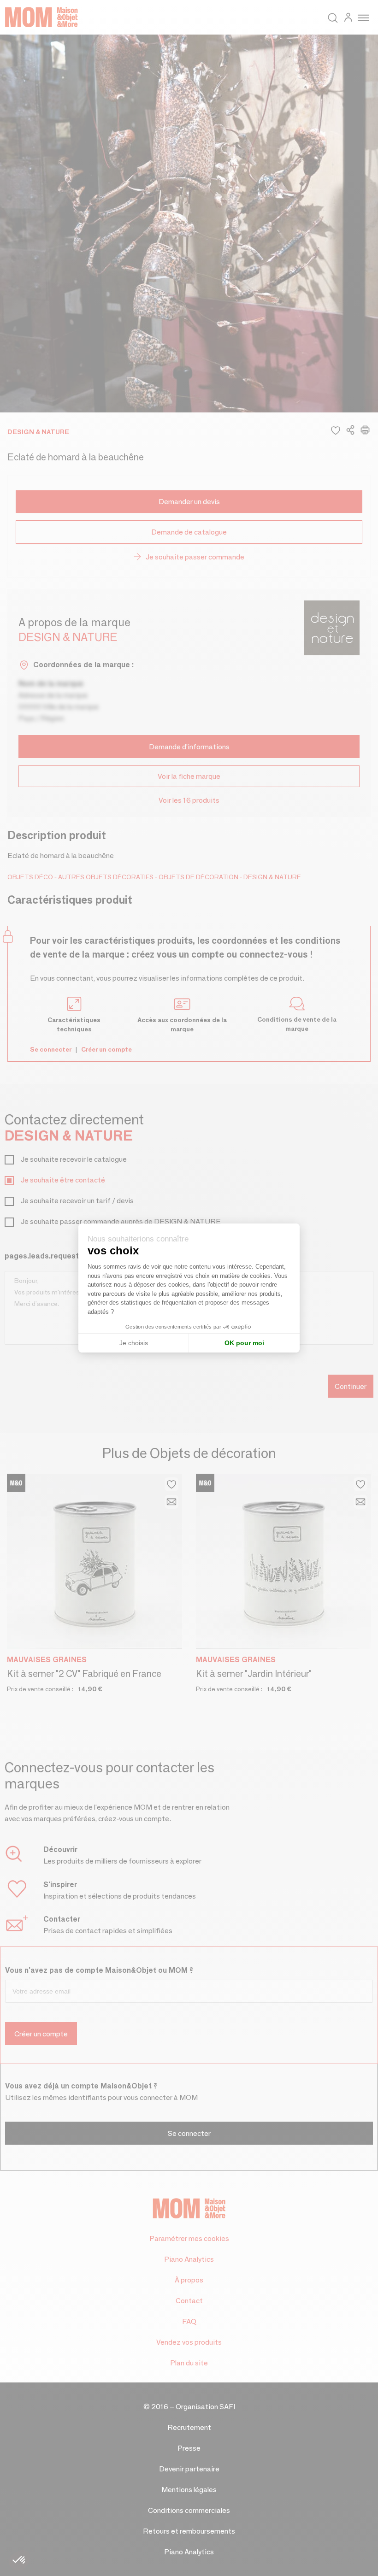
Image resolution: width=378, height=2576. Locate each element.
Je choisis (134, 1343)
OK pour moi (244, 1343)
